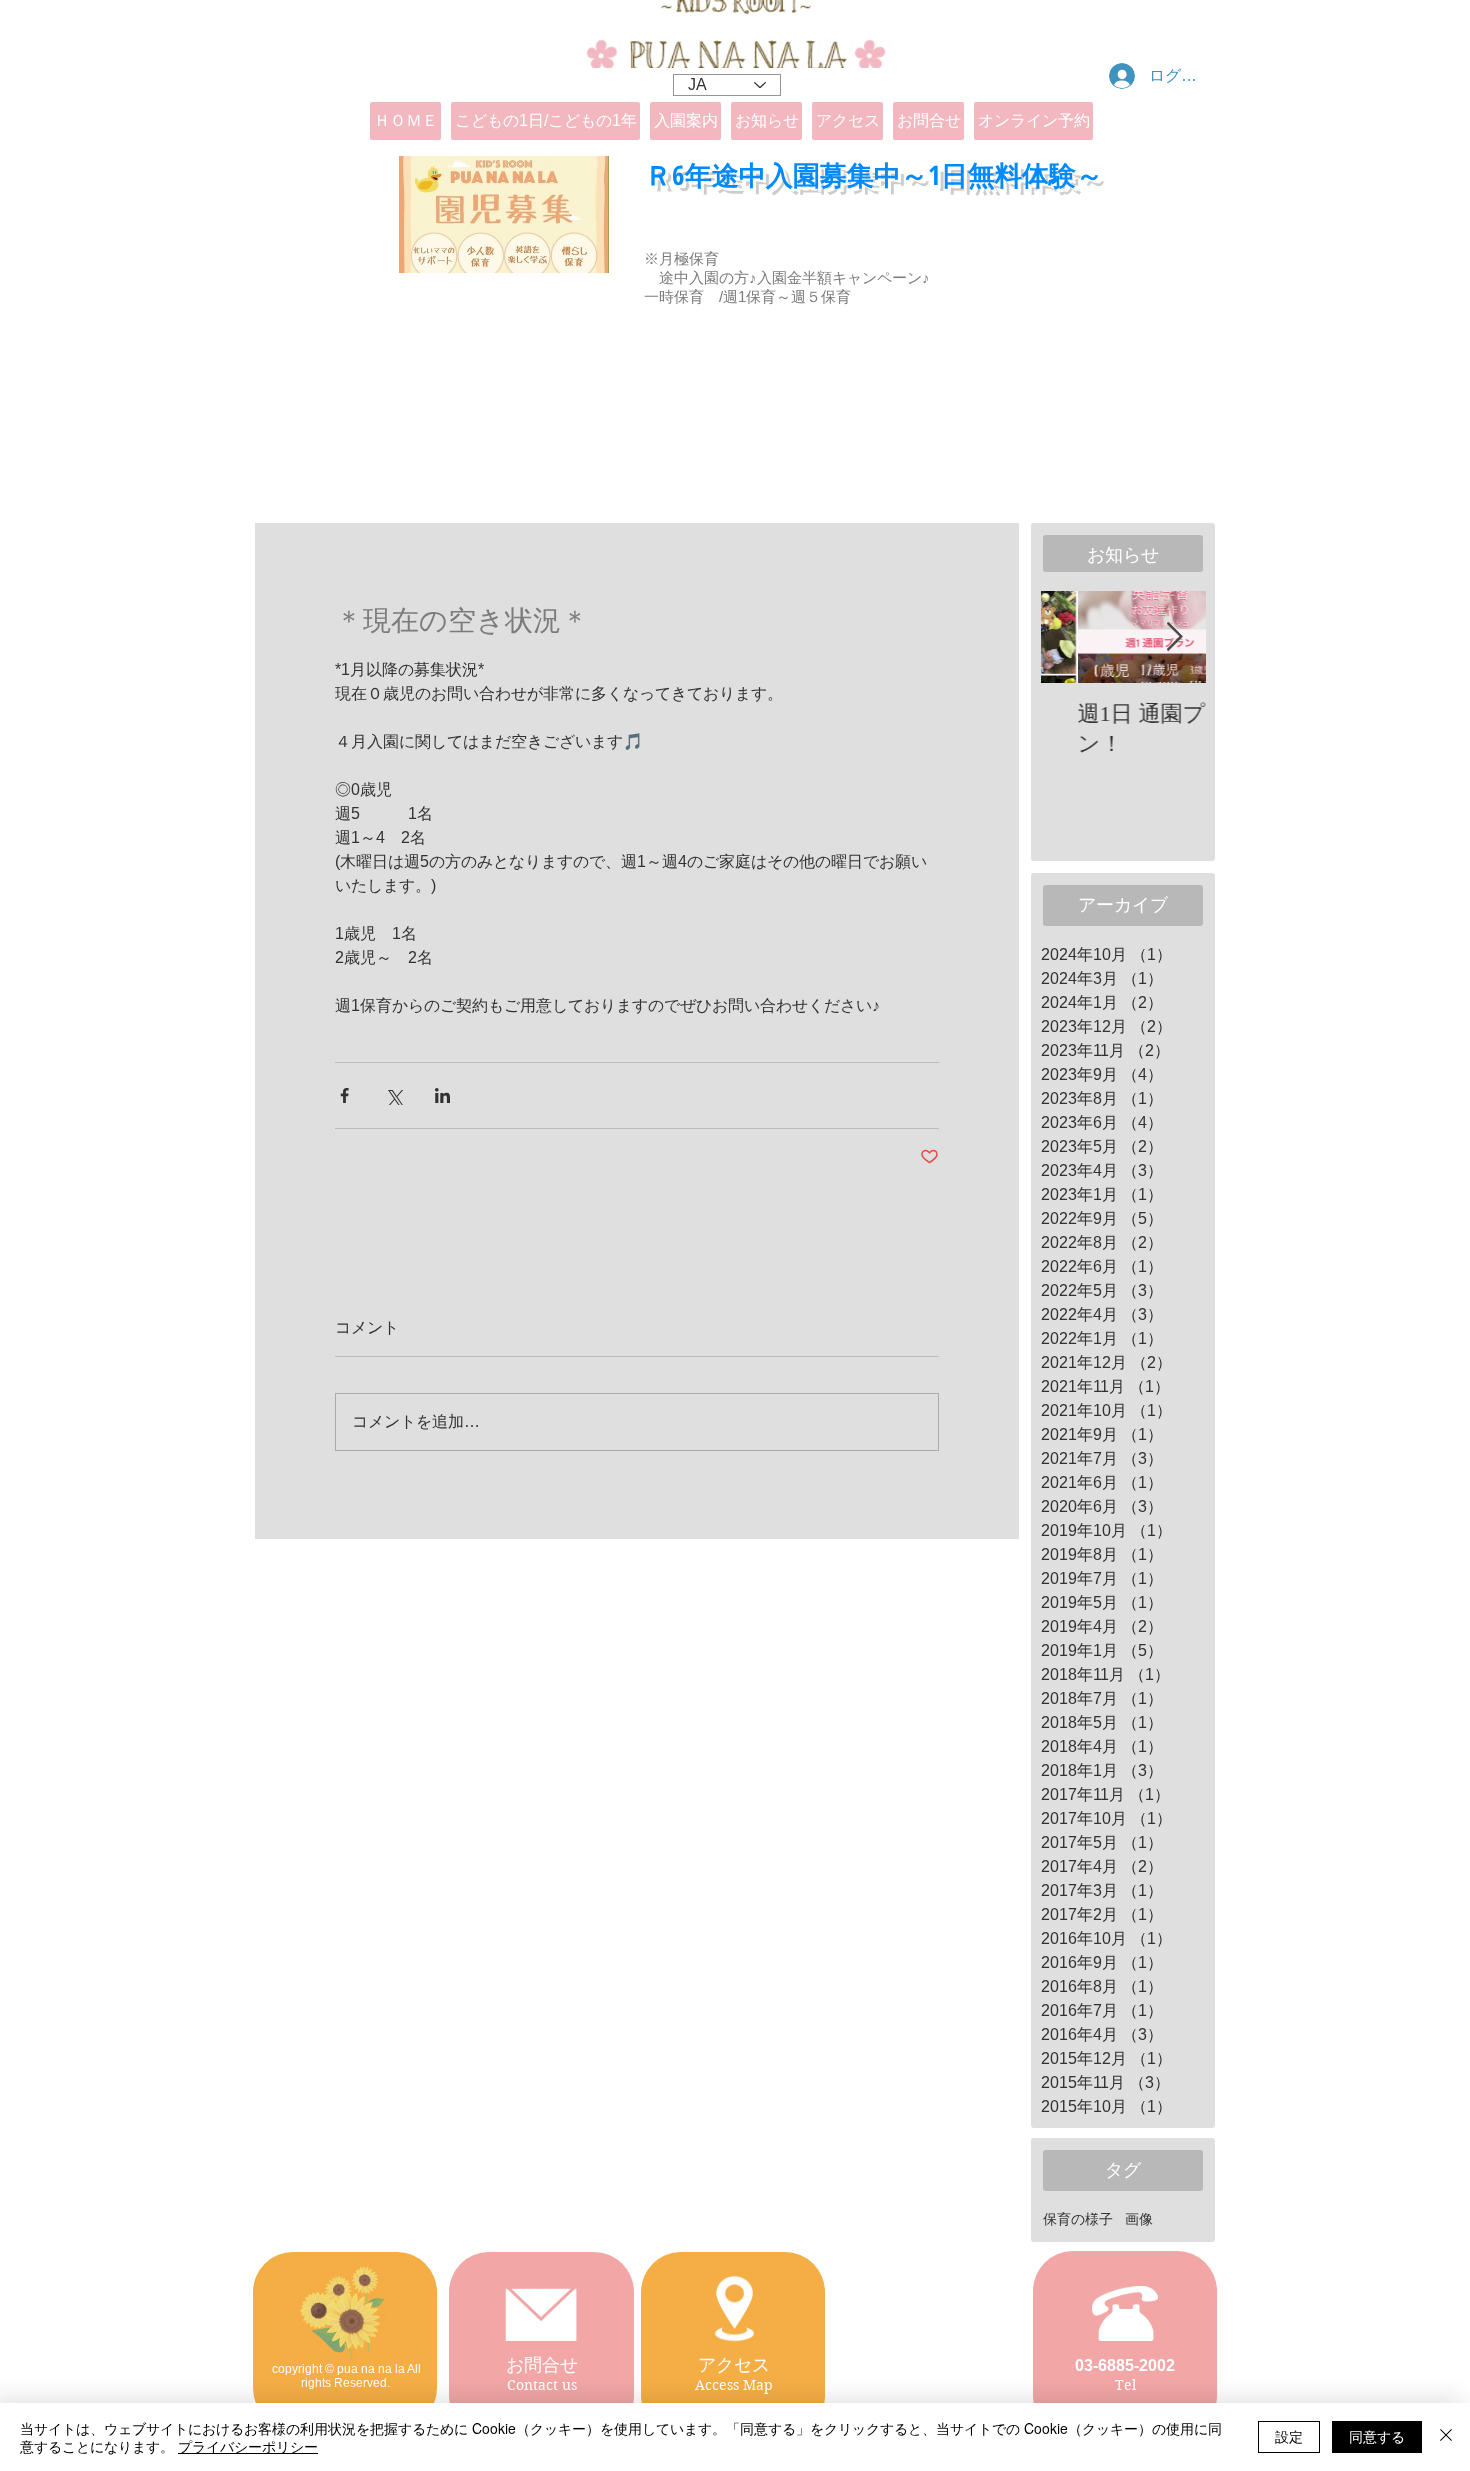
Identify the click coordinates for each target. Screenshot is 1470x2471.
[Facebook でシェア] (344, 1095)
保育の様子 (1078, 2219)
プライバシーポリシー (248, 2446)
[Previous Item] (1073, 637)
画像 (1139, 2219)
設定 (1289, 2436)
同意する (1377, 2436)
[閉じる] (1446, 2437)
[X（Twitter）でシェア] (393, 1095)
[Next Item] (1174, 637)
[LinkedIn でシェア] (442, 1095)
